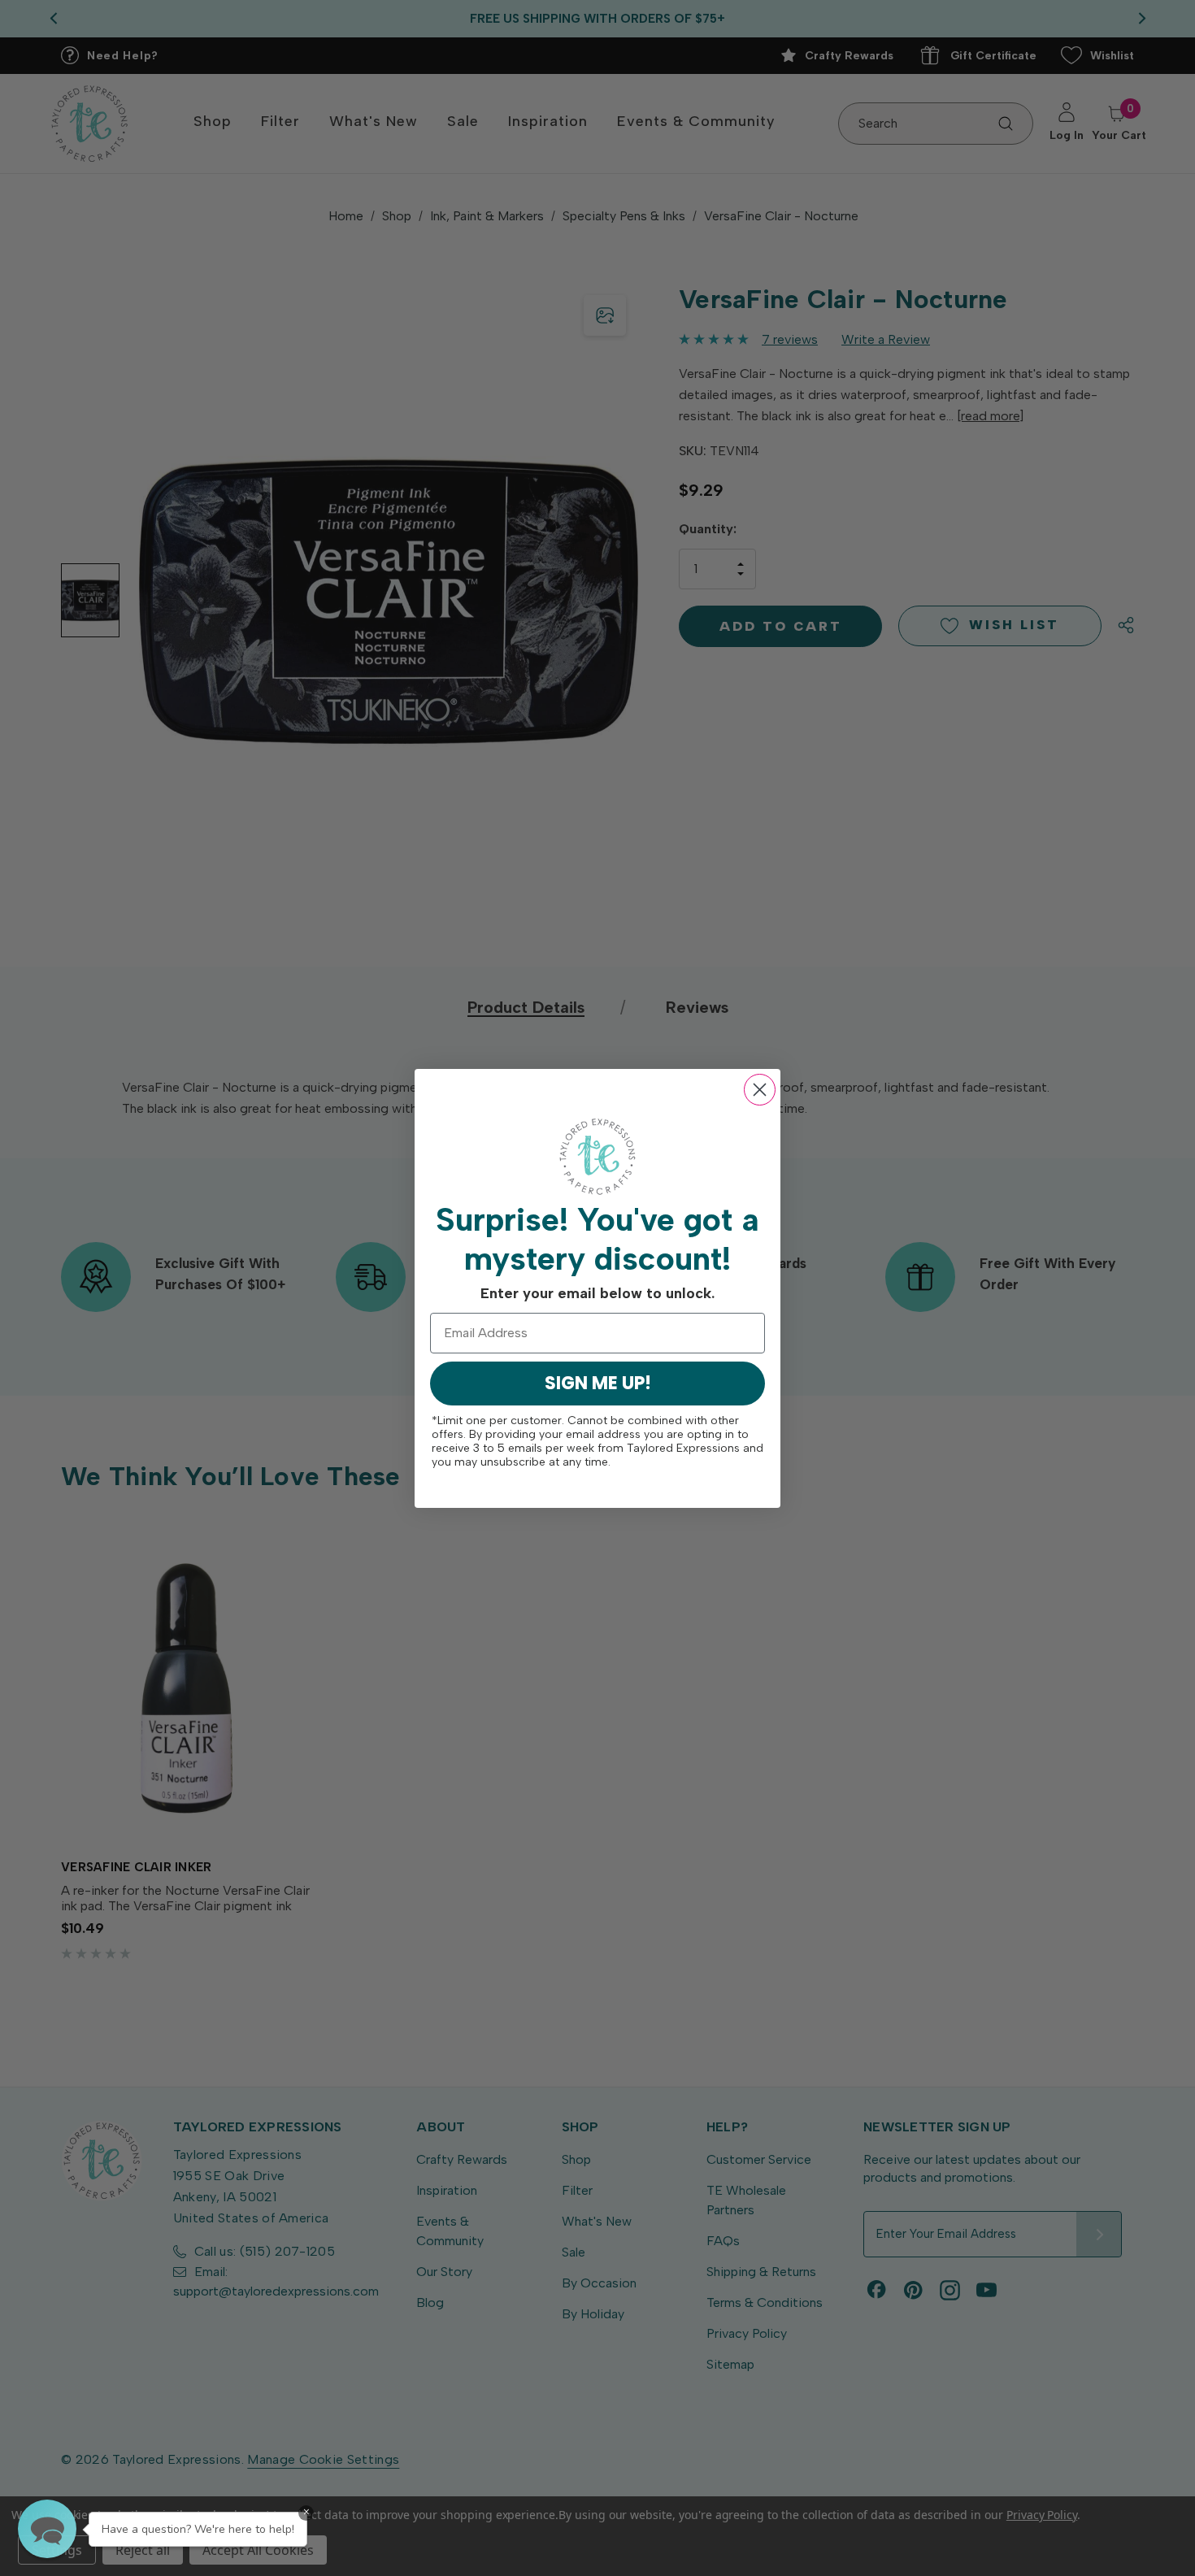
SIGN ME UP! (598, 1383)
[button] (47, 2529)
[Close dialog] (760, 1090)
